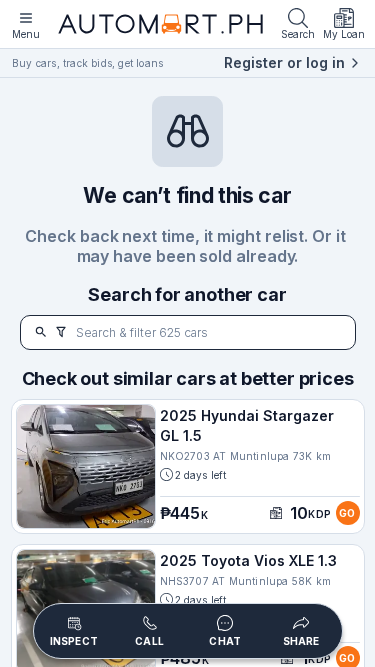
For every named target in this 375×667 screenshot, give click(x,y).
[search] (41, 332)
